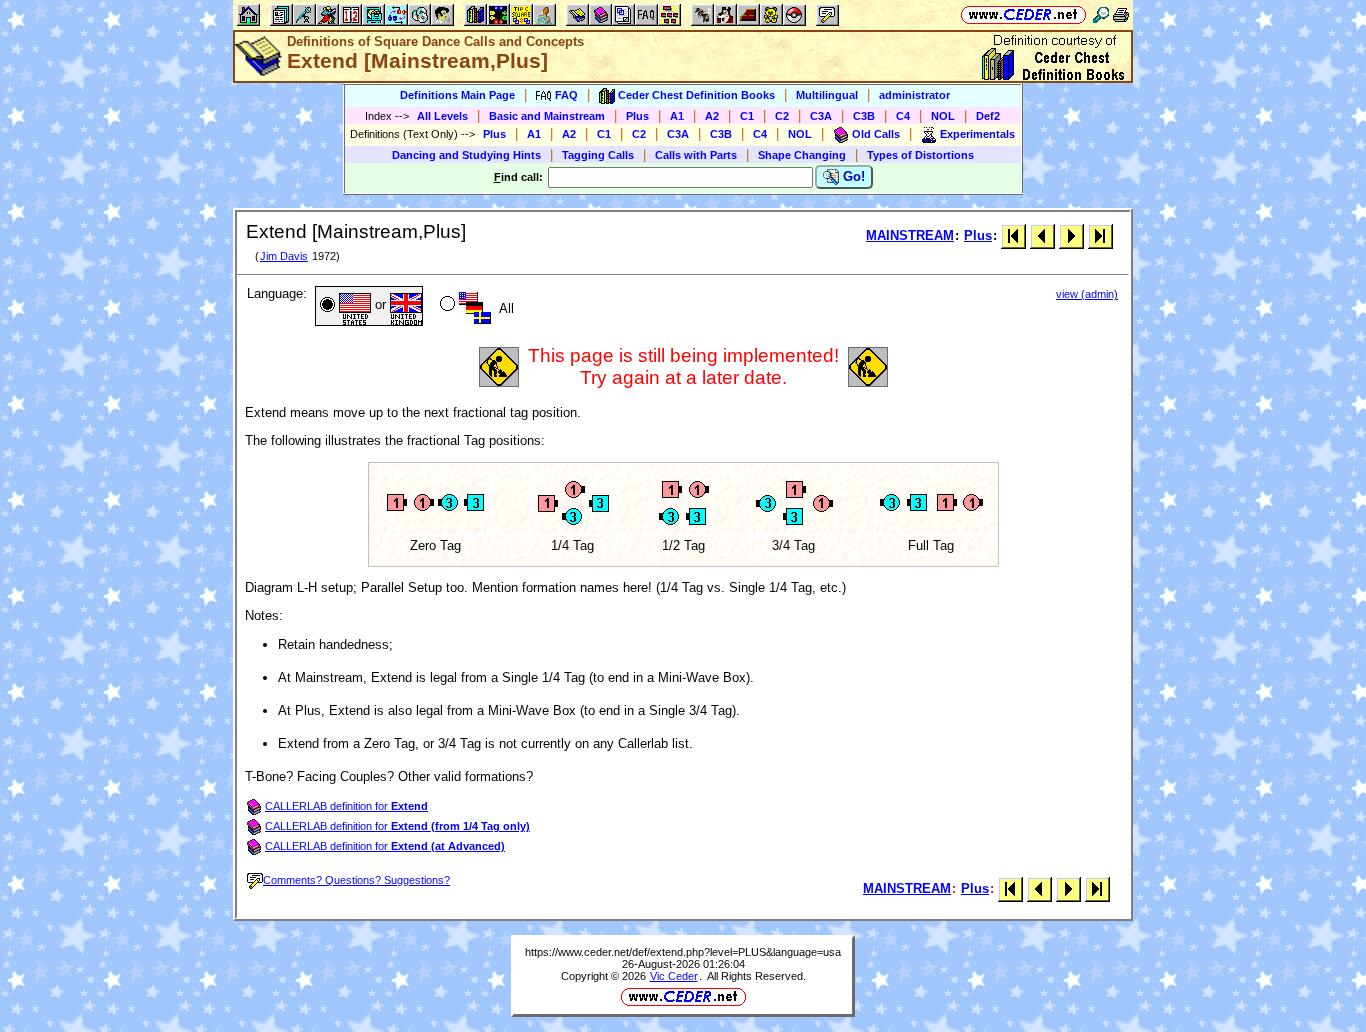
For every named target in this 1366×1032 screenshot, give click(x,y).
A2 (712, 116)
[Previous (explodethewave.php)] (1042, 235)
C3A (821, 116)
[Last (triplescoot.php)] (1100, 235)
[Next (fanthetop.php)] (1071, 235)
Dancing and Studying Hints (466, 155)
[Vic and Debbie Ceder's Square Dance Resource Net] (1023, 14)
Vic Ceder (674, 976)
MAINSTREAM (910, 235)
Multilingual (827, 95)
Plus (637, 116)
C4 (903, 116)
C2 (782, 116)
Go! (852, 176)
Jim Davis (284, 256)
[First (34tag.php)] (1013, 235)
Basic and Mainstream (547, 116)
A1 (677, 116)
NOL (943, 116)
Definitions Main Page (457, 95)
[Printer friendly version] (1121, 14)
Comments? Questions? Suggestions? (356, 880)
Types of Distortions (920, 155)
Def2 (988, 116)
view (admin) (1087, 294)
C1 (747, 116)
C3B (864, 116)
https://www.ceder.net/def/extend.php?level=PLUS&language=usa (683, 952)
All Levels (442, 116)
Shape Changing (802, 155)
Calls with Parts (696, 155)
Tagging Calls (598, 155)
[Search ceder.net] (1101, 14)
